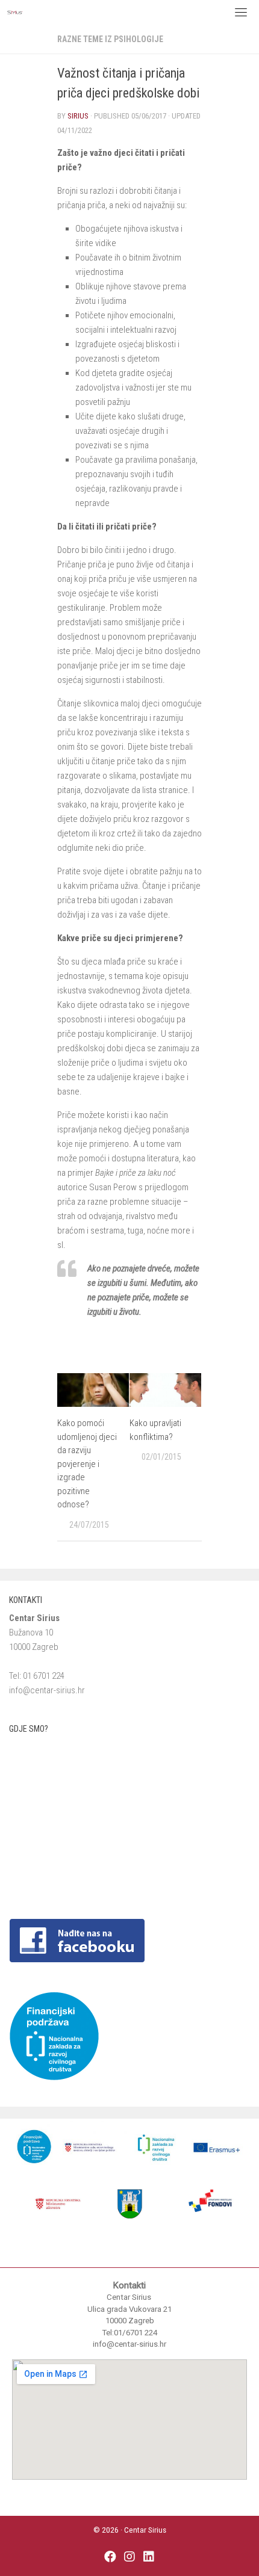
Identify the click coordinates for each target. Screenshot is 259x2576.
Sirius (78, 116)
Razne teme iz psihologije (110, 39)
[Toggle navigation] (241, 12)
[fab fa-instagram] (129, 2558)
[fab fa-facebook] (110, 2558)
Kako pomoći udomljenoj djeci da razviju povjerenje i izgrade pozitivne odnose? (87, 1464)
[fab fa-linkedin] (149, 2558)
